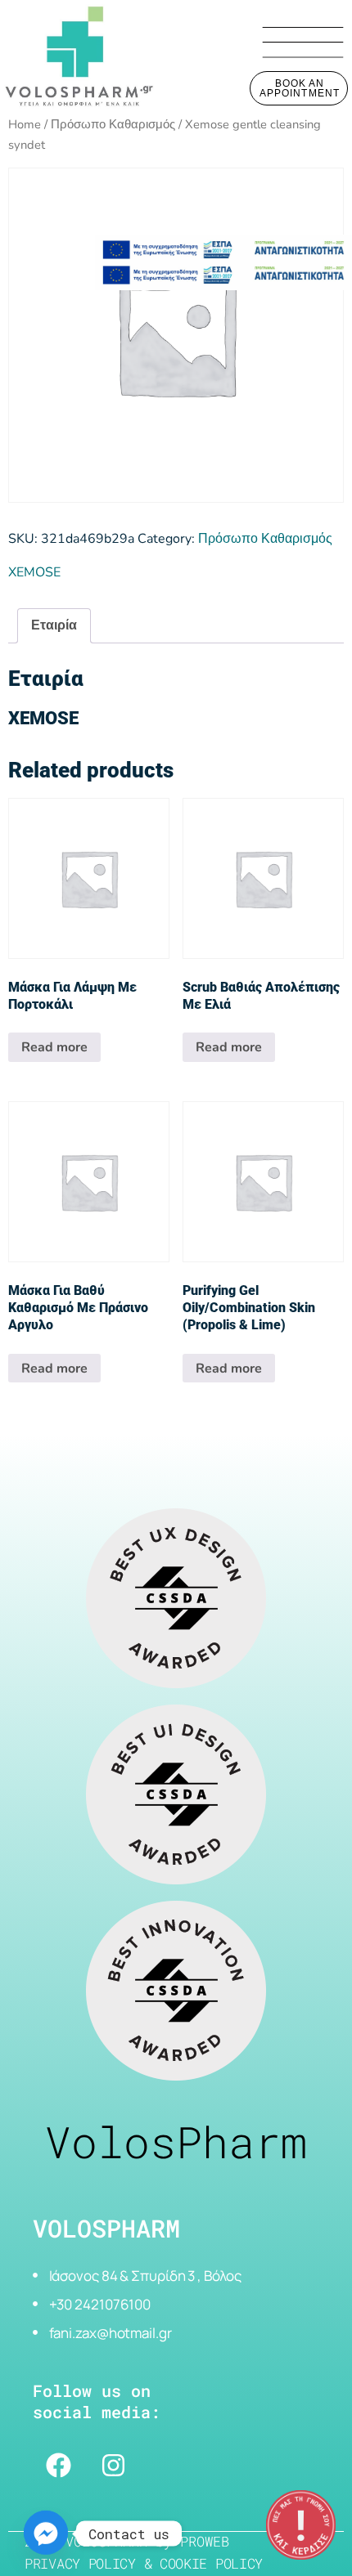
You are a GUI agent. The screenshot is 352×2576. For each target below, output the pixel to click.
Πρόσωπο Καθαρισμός (113, 124)
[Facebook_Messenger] (46, 2533)
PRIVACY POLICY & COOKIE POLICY (144, 2563)
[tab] (54, 626)
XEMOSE (34, 572)
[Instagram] (113, 2465)
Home (25, 124)
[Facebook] (58, 2465)
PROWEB (205, 2541)
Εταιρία (54, 625)
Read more (54, 1047)
